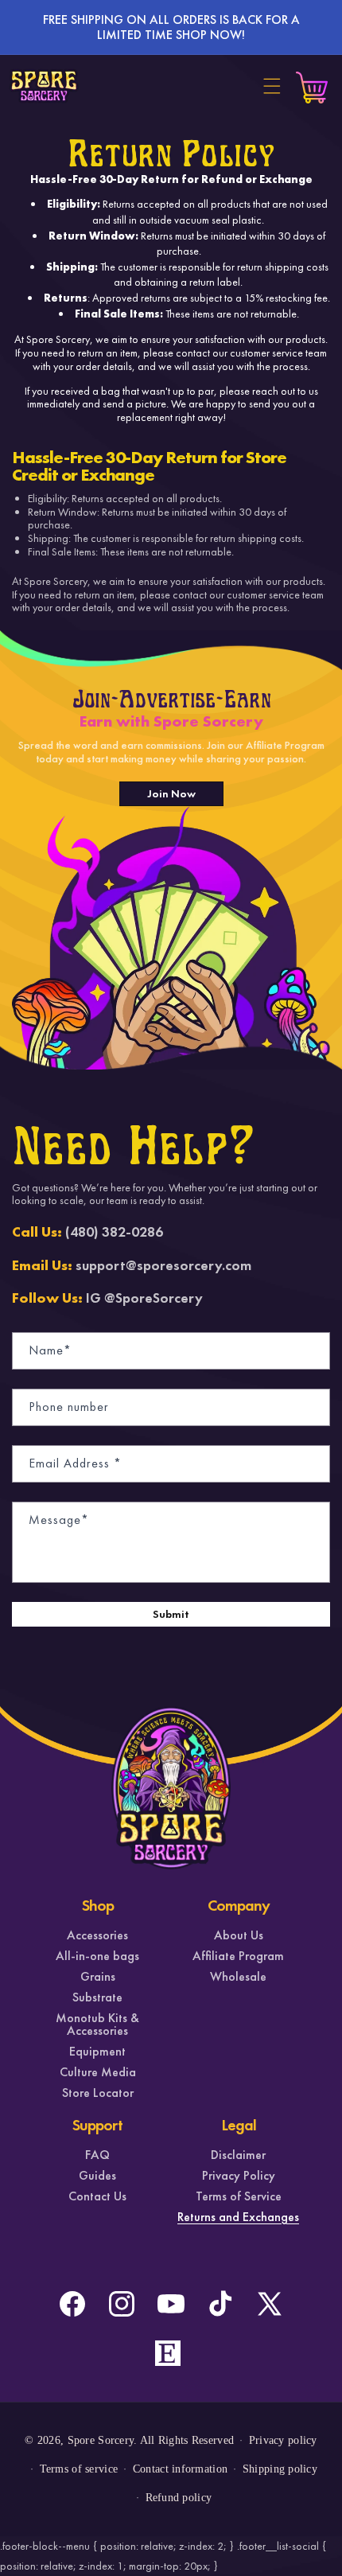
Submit (171, 1614)
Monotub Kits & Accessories (97, 2025)
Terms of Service (239, 2196)
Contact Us (97, 2196)
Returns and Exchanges (238, 2217)
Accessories (97, 1935)
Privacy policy (283, 2440)
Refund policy (179, 2498)
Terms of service (79, 2469)
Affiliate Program (238, 1956)
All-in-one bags (97, 1956)
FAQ (97, 2155)
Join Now (171, 793)
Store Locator (98, 2093)
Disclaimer (238, 2155)
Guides (97, 2176)
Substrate (97, 1997)
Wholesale (238, 1977)
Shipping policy (280, 2469)
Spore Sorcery (101, 2440)
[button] (272, 86)
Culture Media (98, 2072)
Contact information (180, 2469)
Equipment (97, 2052)
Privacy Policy (239, 2176)
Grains (98, 1977)
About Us (239, 1935)
